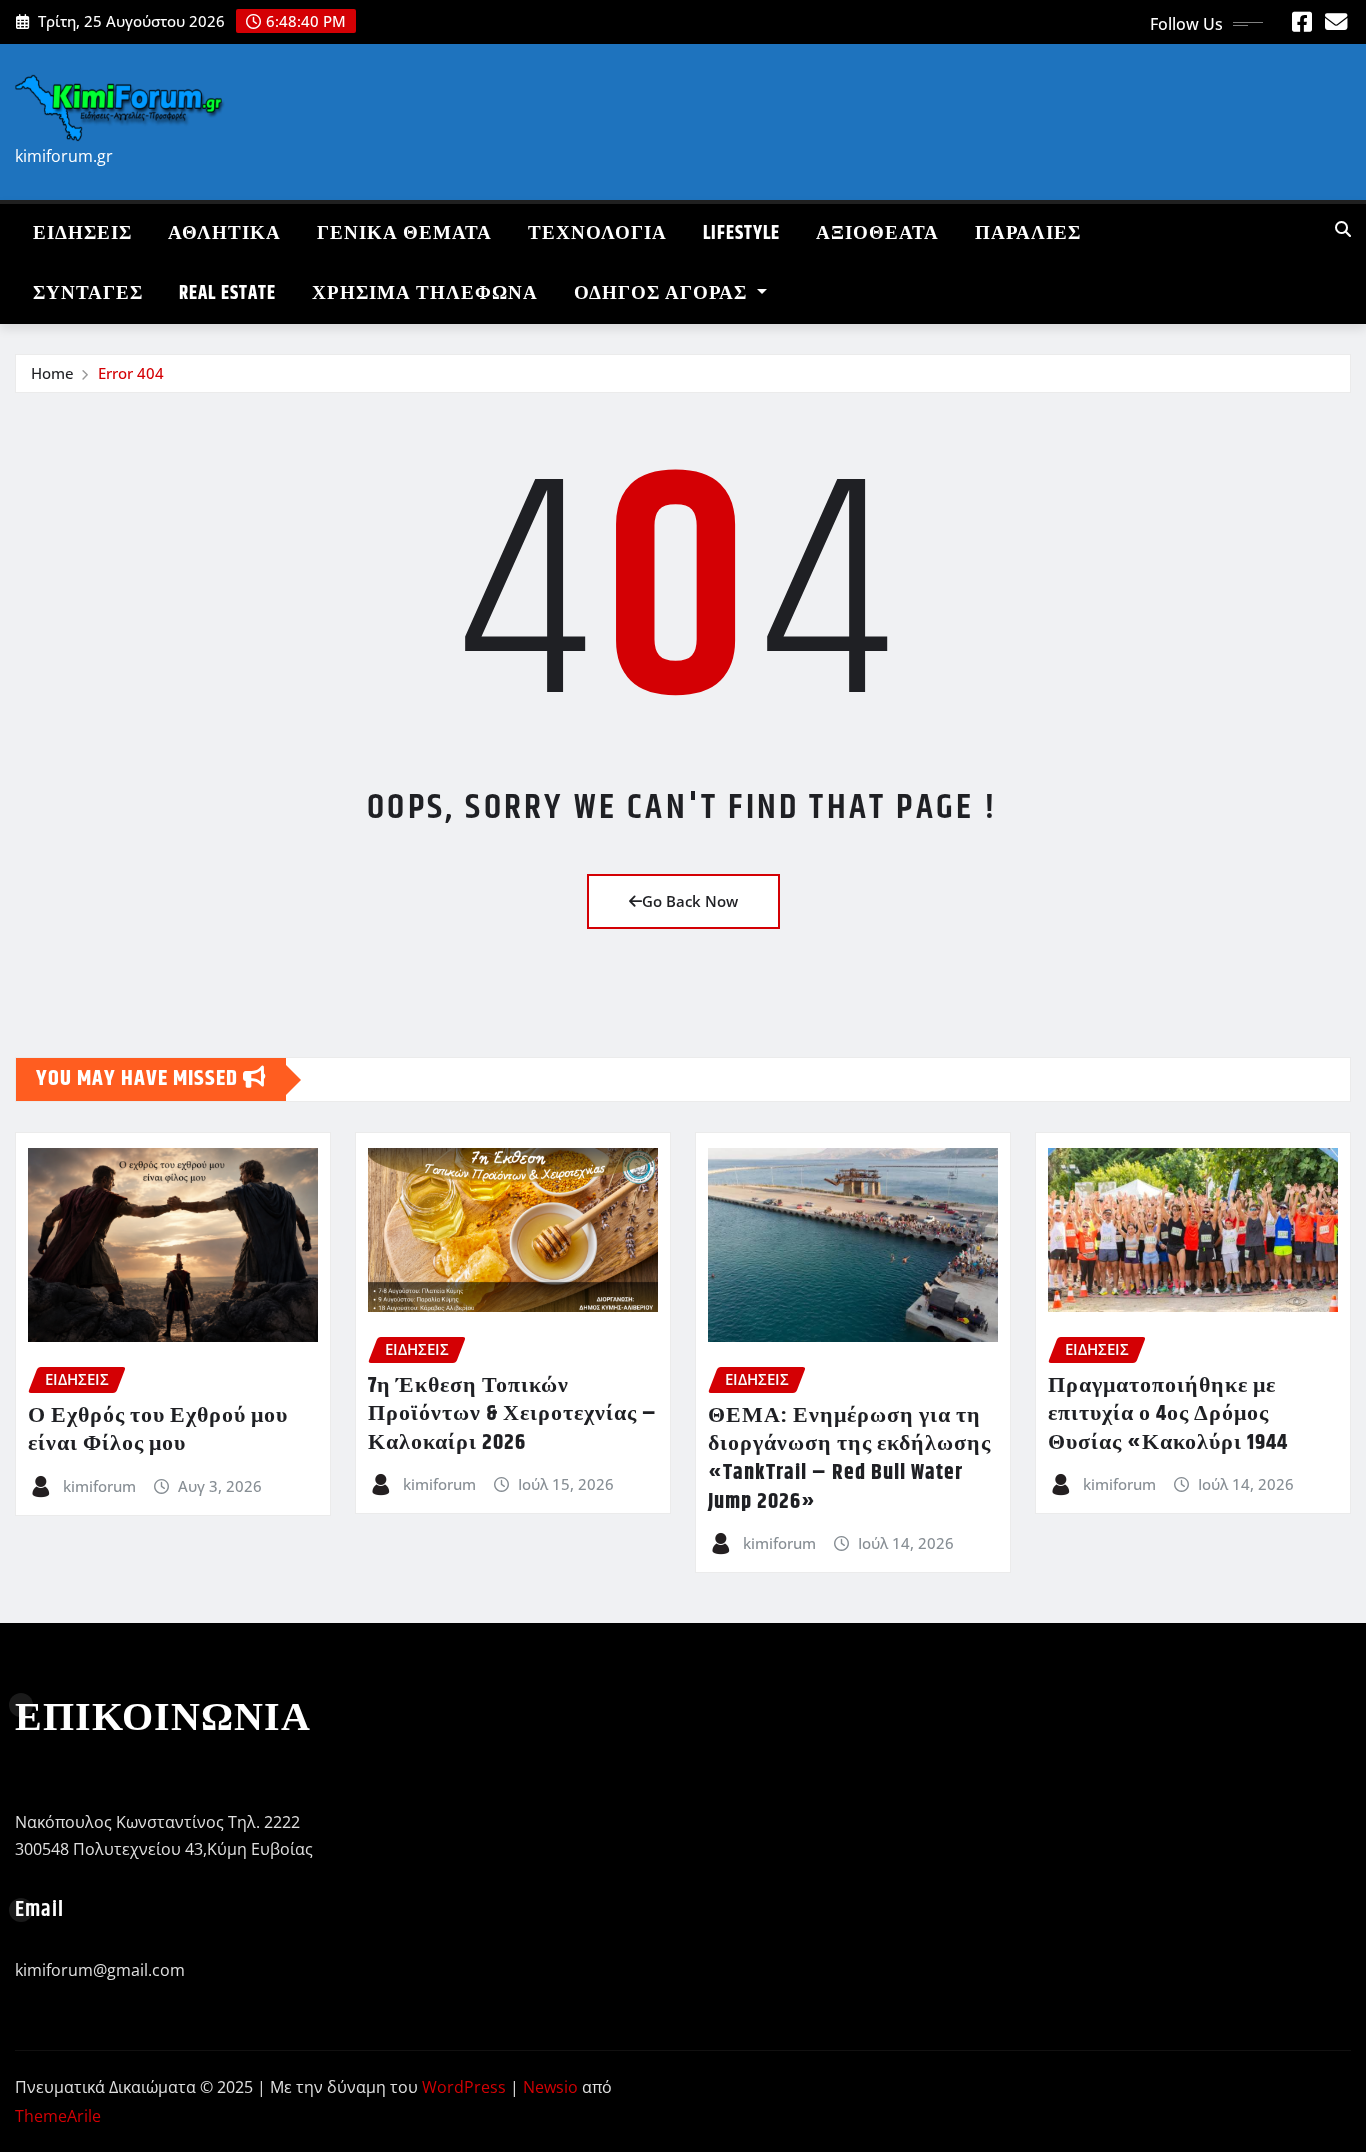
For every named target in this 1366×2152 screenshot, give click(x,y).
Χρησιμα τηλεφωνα (425, 293)
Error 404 (131, 373)
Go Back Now (690, 901)
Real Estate (227, 293)
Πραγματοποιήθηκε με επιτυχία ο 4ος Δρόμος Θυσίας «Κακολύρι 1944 (1168, 1414)
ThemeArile (58, 2116)
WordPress (464, 2087)
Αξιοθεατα (877, 233)
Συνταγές (88, 293)
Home (52, 373)
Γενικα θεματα (404, 233)
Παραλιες (1028, 233)
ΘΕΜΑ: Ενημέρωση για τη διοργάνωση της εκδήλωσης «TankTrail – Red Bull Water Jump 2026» (849, 1459)
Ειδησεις (82, 233)
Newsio (550, 2087)
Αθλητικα (224, 233)
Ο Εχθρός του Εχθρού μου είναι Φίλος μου (158, 1430)
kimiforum (99, 1486)
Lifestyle (741, 233)
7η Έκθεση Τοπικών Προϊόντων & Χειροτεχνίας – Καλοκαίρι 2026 (512, 1414)
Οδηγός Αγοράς (663, 293)
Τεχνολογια (597, 233)
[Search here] (1343, 229)
